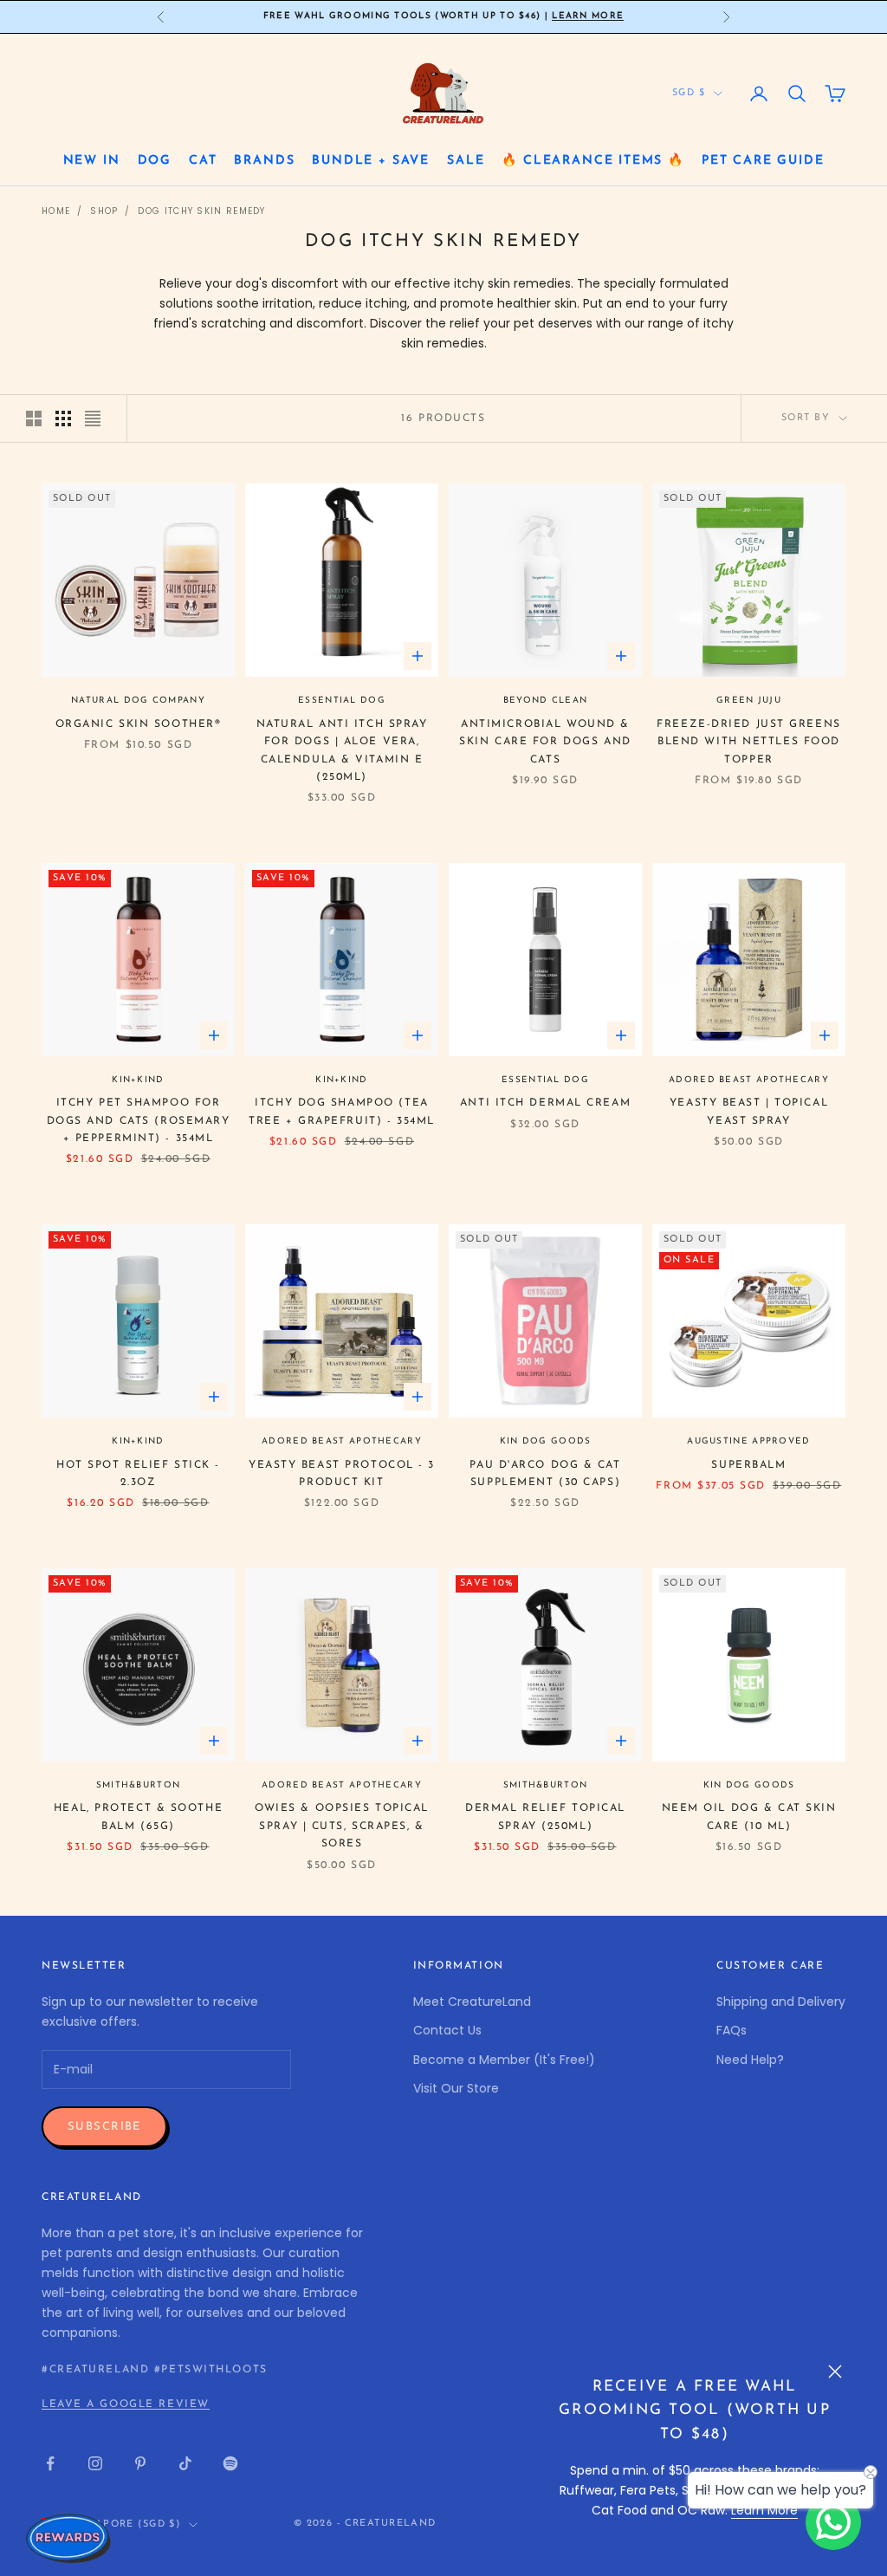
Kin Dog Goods (546, 1441)
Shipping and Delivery (781, 2002)
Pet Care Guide (763, 161)
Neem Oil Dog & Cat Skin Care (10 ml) (749, 1817)
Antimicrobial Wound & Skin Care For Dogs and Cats (545, 742)
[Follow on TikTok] (185, 2463)
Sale (466, 161)
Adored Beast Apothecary (749, 1080)
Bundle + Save (371, 161)
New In (92, 161)
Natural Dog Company (138, 701)
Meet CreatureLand (472, 2002)
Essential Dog (342, 701)
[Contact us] (833, 2522)
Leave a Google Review (126, 2404)
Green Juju (749, 701)
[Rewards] (69, 2538)
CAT (203, 161)
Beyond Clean (546, 701)
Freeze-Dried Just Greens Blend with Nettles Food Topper (748, 742)
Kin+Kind (138, 1080)
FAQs (732, 2030)
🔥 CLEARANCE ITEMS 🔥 (593, 161)
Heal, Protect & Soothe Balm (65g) (138, 1817)
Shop (104, 211)
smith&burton (139, 1785)
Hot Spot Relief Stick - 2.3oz (138, 1474)
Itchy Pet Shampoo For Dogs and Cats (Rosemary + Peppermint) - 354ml (139, 1121)
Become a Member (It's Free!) (504, 2060)
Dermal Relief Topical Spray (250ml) (545, 1817)
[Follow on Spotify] (230, 2463)
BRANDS (264, 161)
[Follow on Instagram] (95, 2463)
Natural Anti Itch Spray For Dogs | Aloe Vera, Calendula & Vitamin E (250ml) (342, 751)
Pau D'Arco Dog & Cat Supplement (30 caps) (545, 1474)
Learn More (588, 16)
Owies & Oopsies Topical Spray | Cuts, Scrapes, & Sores (342, 1826)
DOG (155, 161)
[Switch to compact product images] (93, 419)
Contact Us (447, 2030)
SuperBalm (748, 1465)
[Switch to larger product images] (34, 419)
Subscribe (104, 2127)
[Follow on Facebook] (50, 2463)
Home (56, 211)
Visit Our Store (456, 2088)
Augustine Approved (748, 1441)
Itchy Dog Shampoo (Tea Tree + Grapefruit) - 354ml (342, 1112)
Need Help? (750, 2060)
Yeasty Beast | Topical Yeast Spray (749, 1112)
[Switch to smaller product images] (63, 419)
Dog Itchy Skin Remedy (201, 211)
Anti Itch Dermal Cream (545, 1103)
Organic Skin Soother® (139, 724)
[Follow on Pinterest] (140, 2463)
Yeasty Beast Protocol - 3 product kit (342, 1474)
